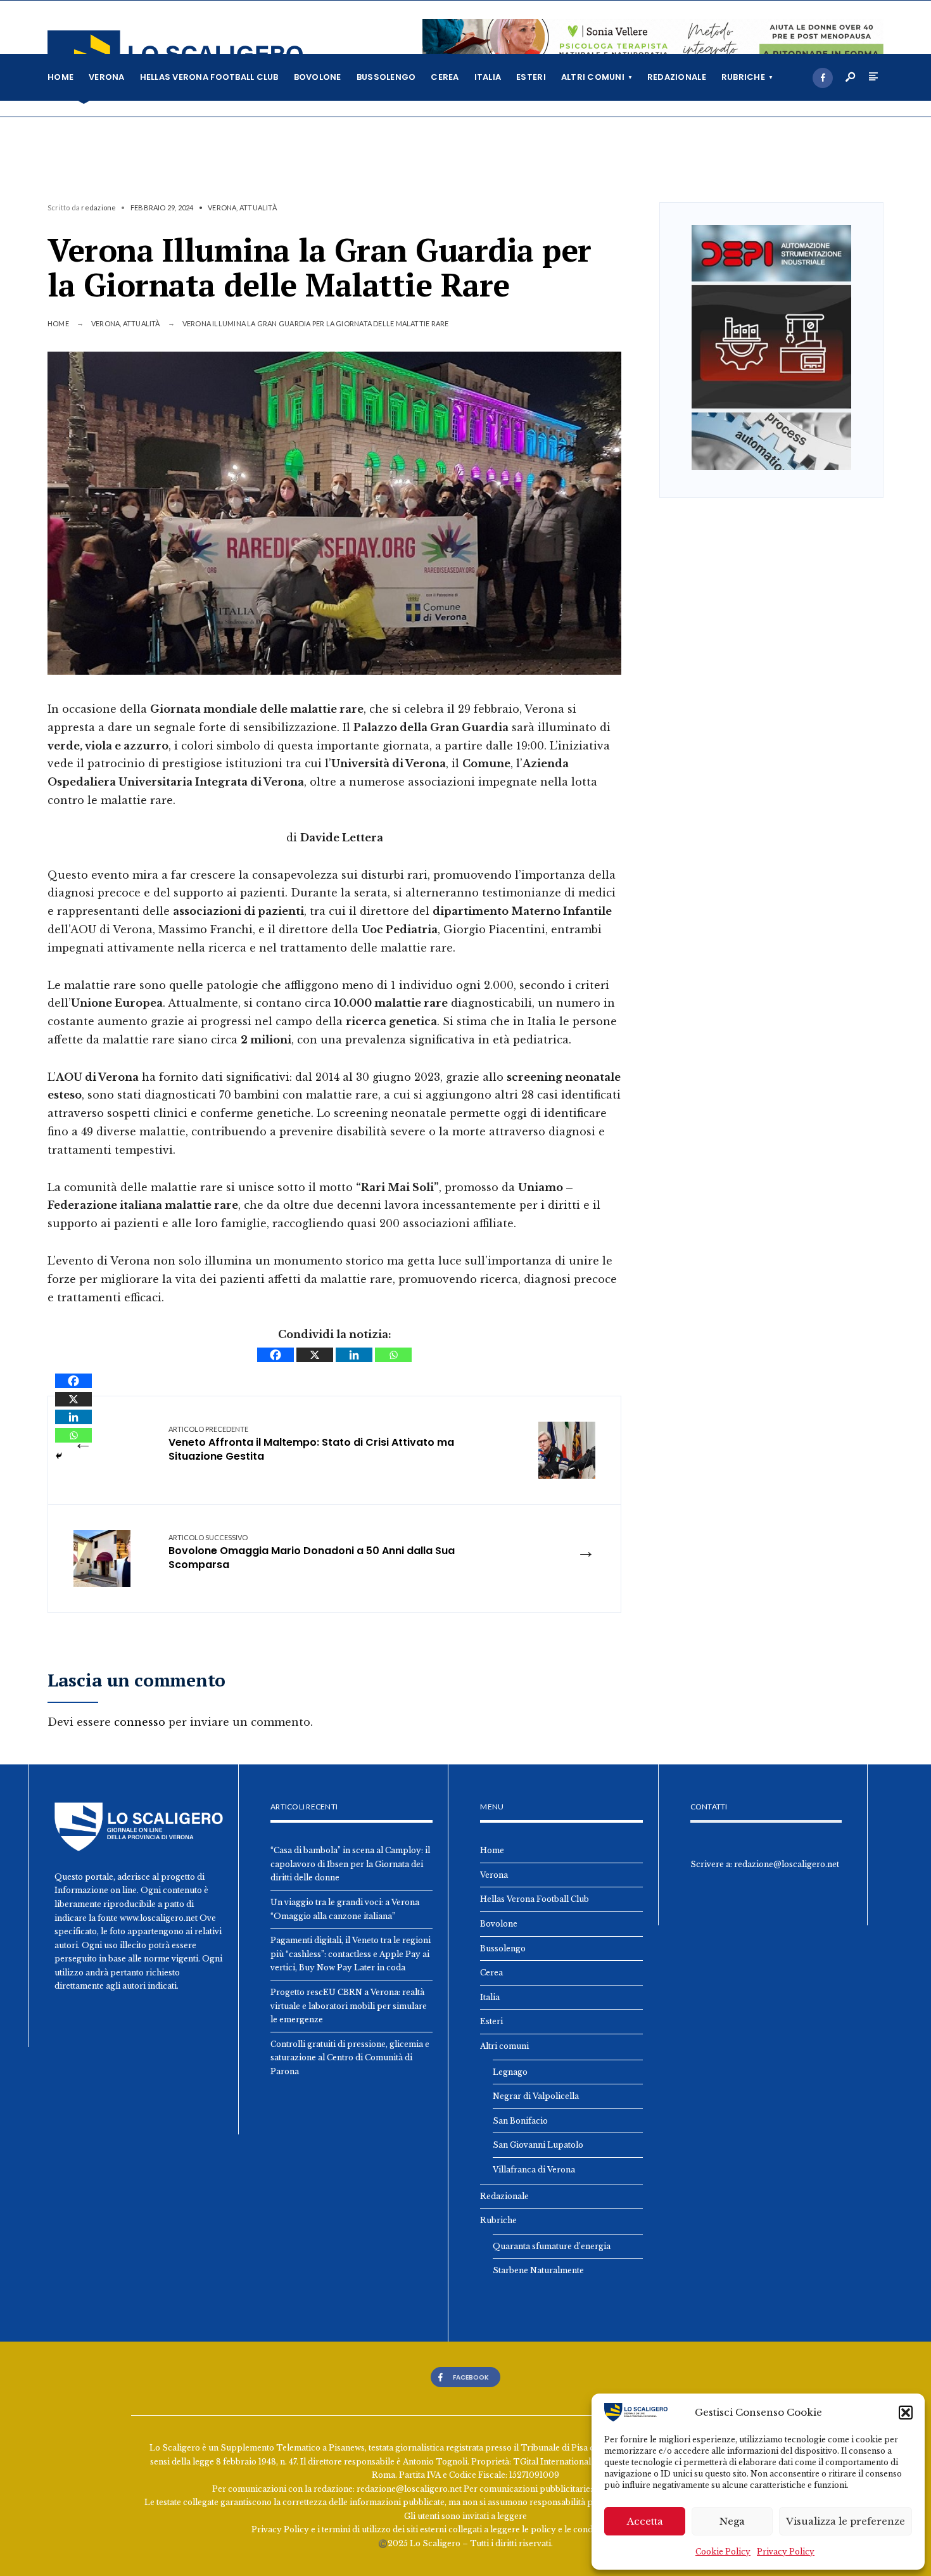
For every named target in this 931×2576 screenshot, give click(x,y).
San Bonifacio (520, 2121)
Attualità (258, 207)
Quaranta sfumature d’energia (552, 2246)
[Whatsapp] (393, 1355)
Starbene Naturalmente (538, 2270)
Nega (732, 2521)
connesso (140, 1722)
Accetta (645, 2521)
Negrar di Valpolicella (536, 2096)
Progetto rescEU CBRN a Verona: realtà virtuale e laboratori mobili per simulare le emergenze (349, 2006)
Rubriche (743, 77)
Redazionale (677, 77)
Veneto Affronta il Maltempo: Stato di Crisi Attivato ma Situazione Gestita (311, 1444)
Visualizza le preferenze (845, 2521)
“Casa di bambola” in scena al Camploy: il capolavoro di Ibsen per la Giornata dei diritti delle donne (350, 1864)
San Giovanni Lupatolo (538, 2145)
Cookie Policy (723, 2552)
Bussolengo (386, 77)
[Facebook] (823, 78)
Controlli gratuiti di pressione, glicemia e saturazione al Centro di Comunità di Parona (350, 2058)
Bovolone (318, 77)
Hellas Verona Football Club (209, 77)
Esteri (531, 77)
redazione (98, 207)
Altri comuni (593, 77)
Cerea (445, 77)
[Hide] (59, 1456)
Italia (488, 77)
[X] (315, 1355)
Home (60, 77)
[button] (906, 2413)
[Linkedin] (354, 1355)
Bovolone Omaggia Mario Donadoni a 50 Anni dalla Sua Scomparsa (312, 1553)
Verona (107, 77)
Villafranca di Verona (534, 2170)
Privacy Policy (786, 2552)
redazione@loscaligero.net (787, 1864)
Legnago (510, 2072)
